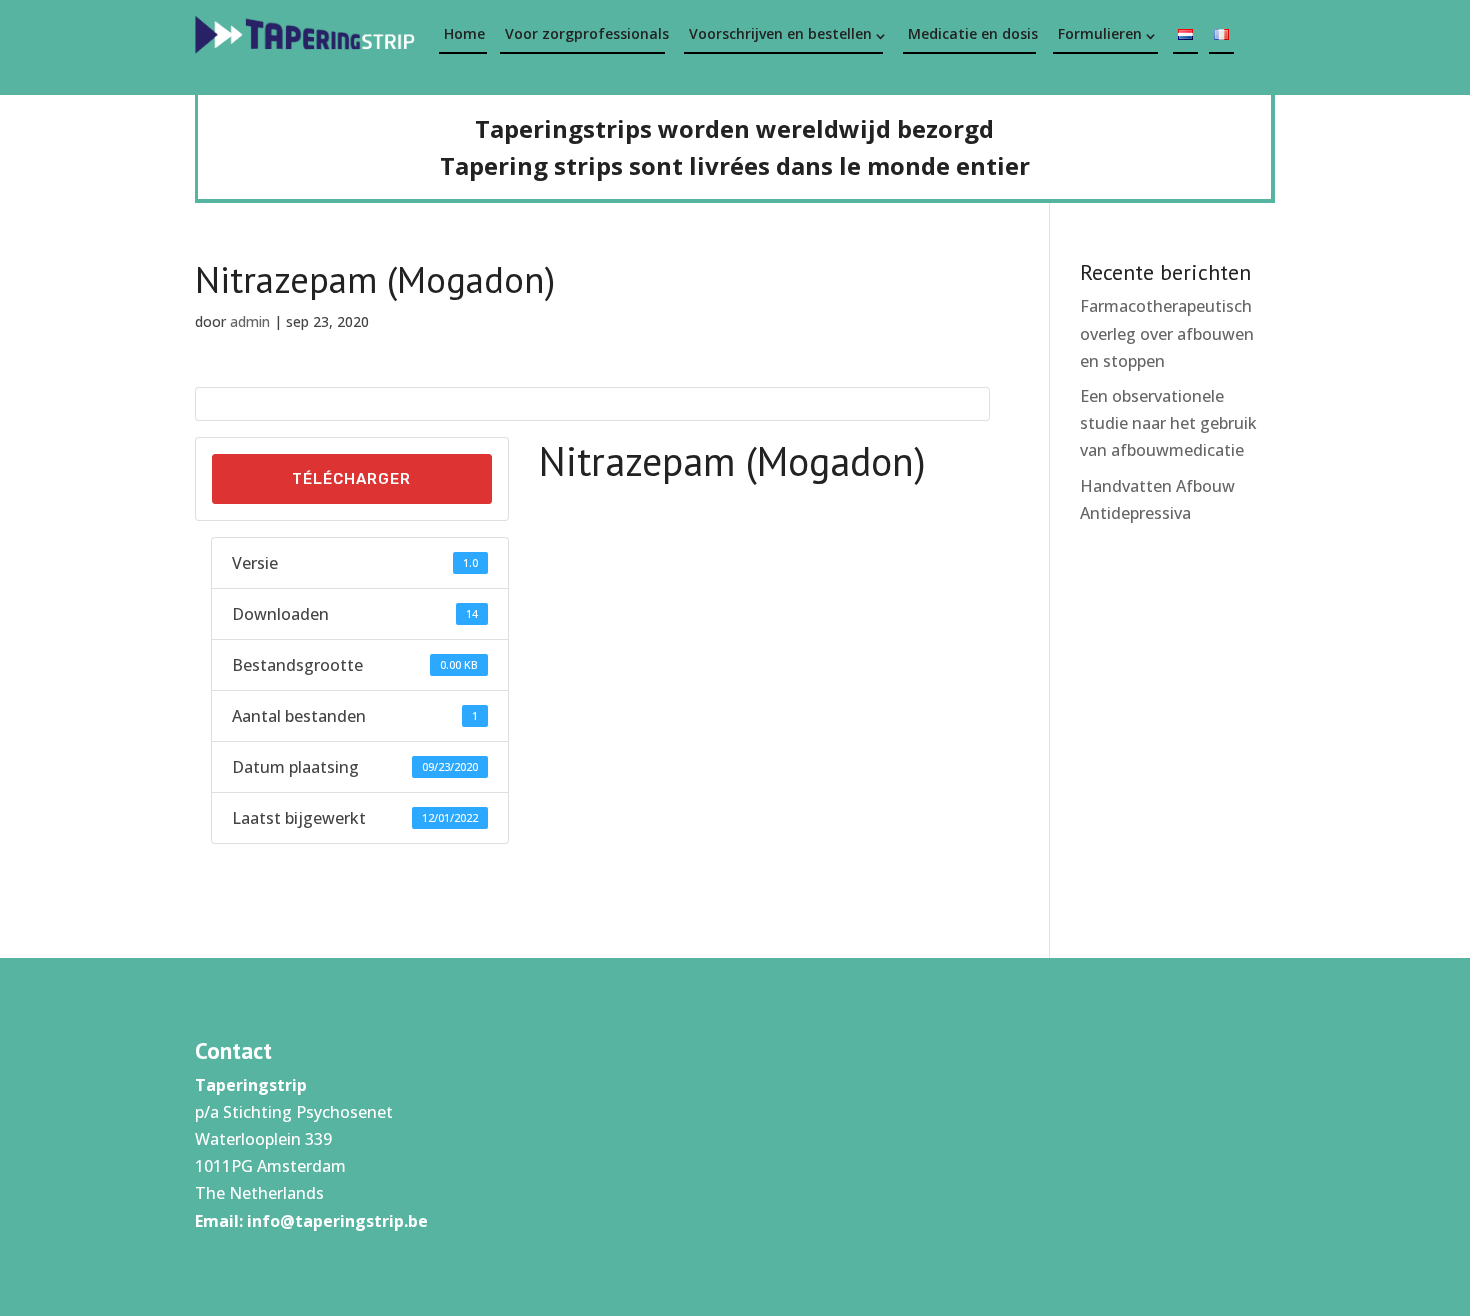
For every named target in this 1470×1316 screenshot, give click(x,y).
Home (464, 33)
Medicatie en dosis (972, 33)
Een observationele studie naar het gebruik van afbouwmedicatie (1168, 423)
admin (250, 321)
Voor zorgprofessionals (585, 33)
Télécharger (351, 479)
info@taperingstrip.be (337, 1221)
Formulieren (1100, 33)
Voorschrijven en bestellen (780, 33)
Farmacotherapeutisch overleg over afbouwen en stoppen (1167, 333)
